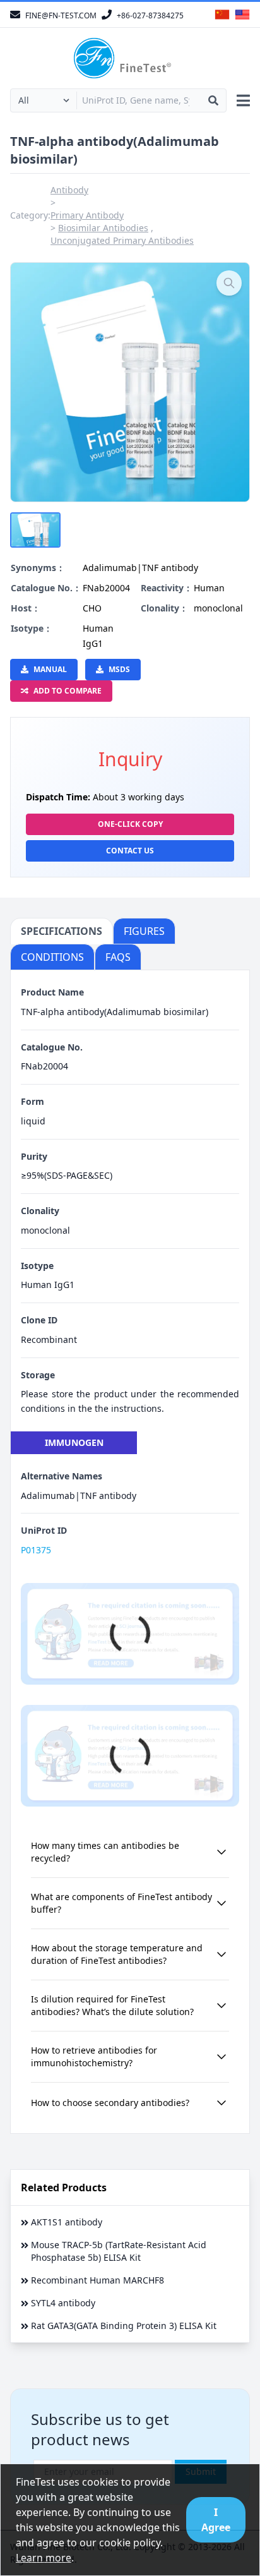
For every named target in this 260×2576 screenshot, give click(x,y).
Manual (50, 669)
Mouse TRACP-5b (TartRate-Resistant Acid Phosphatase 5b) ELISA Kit (119, 2251)
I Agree (216, 2520)
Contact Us (130, 851)
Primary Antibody (87, 215)
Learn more (44, 2558)
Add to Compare (68, 691)
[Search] (213, 100)
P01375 (36, 1550)
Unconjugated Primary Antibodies (122, 240)
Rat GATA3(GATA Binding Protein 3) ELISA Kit (124, 2326)
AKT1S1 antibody (67, 2222)
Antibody (69, 190)
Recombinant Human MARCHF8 (98, 2280)
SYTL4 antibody (63, 2303)
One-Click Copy (130, 824)
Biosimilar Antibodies (103, 228)
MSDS (119, 669)
